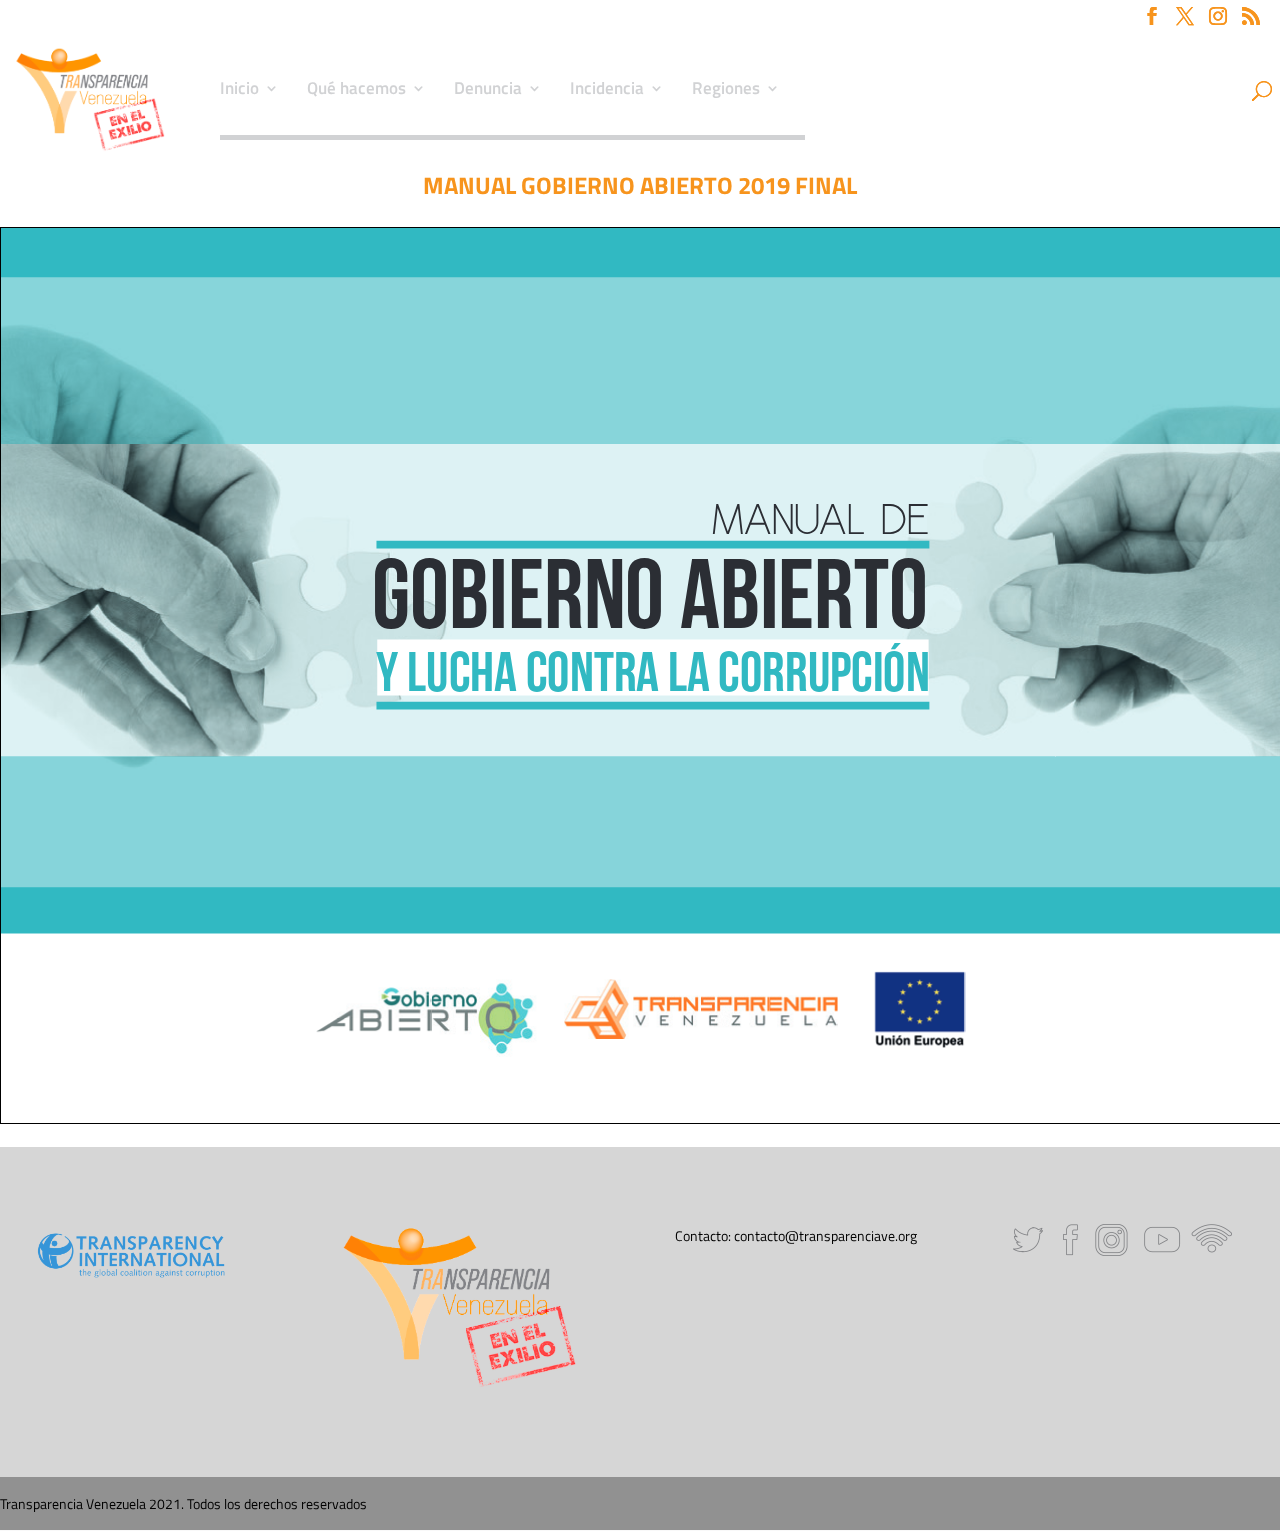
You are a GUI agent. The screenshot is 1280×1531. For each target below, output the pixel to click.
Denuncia (488, 91)
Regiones (726, 91)
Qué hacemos (356, 91)
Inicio (239, 91)
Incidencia (607, 91)
